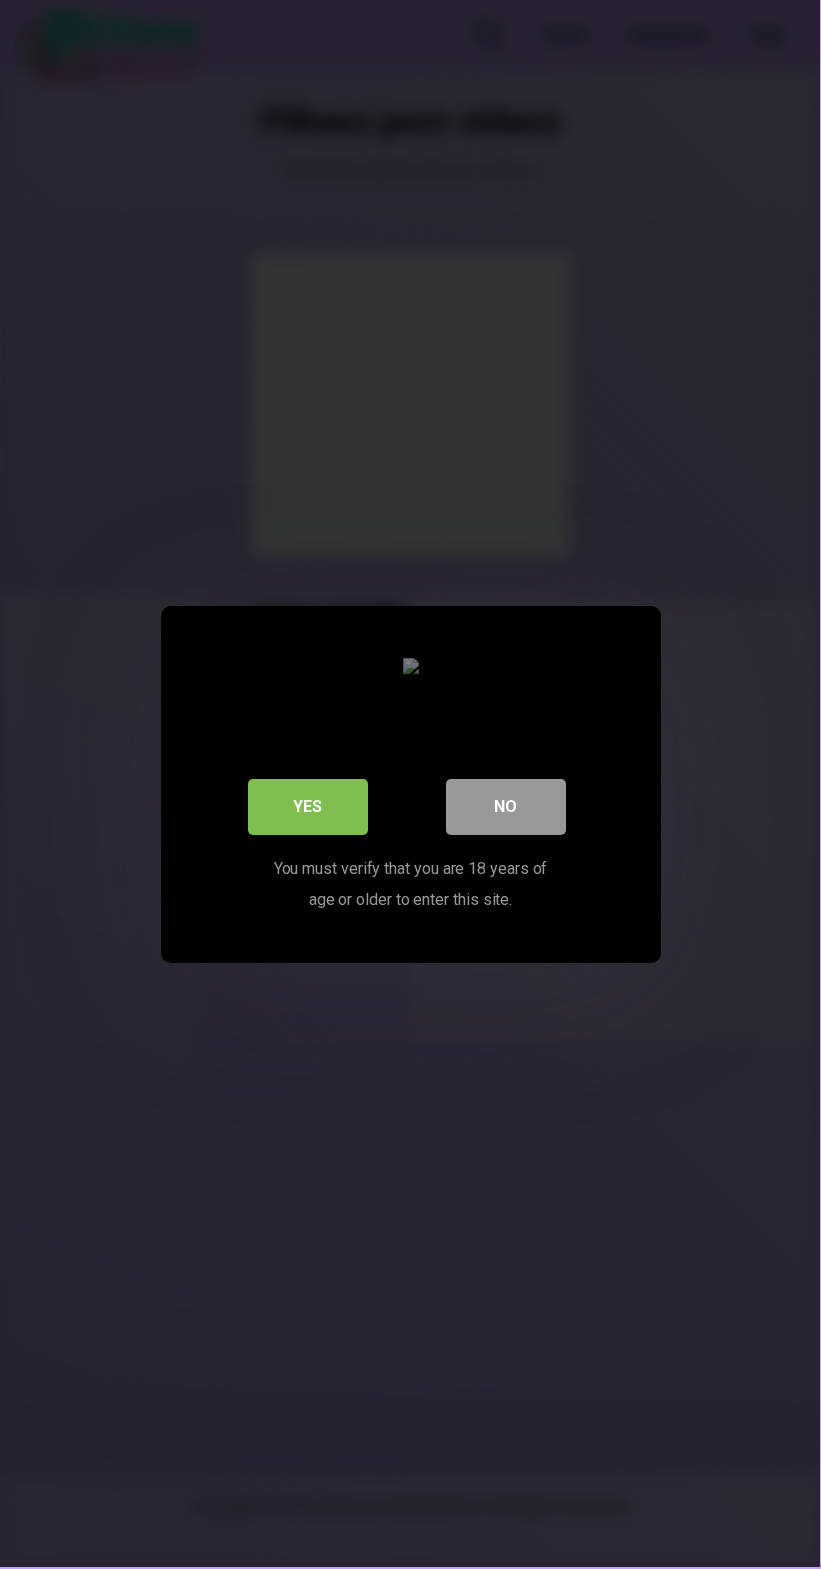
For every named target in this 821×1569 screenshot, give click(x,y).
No (505, 806)
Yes (307, 806)
